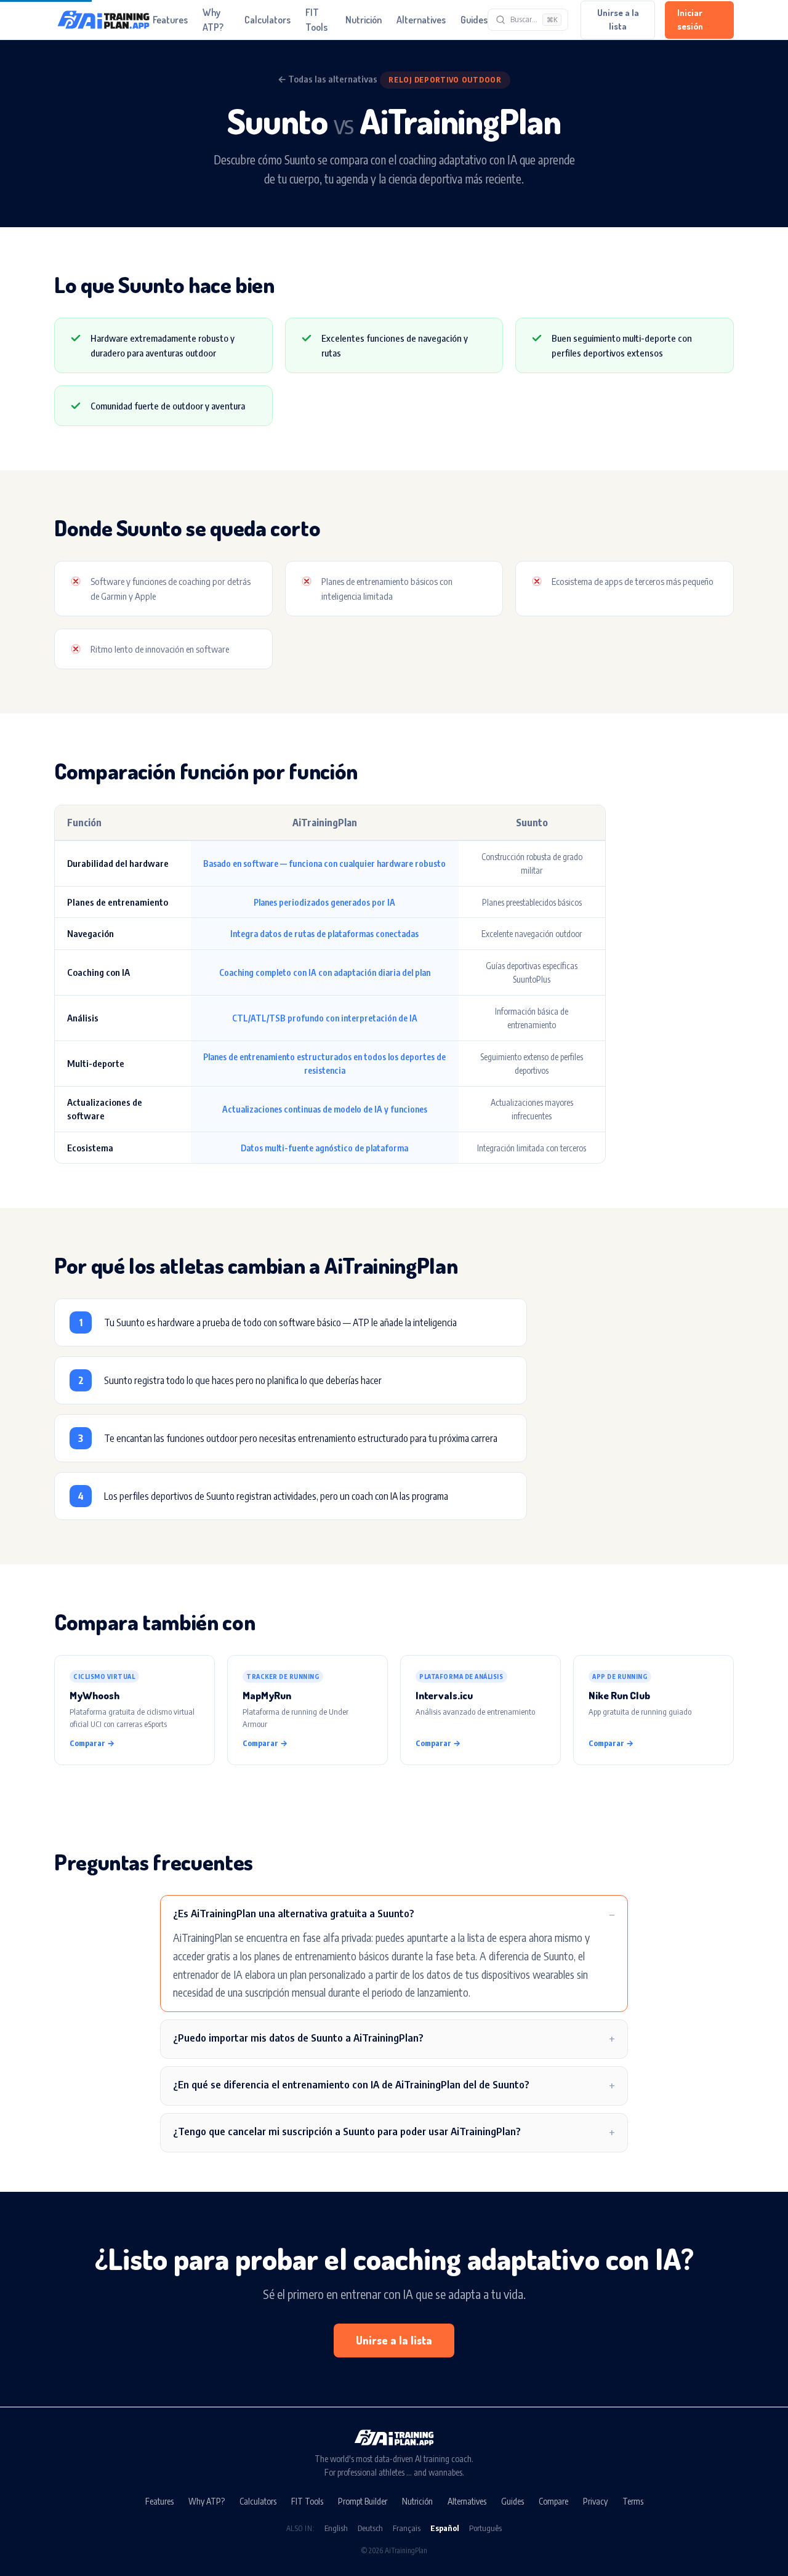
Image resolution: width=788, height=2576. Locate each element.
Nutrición (364, 20)
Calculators (267, 20)
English (336, 2528)
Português (485, 2528)
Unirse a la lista (618, 20)
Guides (474, 20)
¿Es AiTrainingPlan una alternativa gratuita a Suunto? (294, 1913)
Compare (553, 2501)
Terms (633, 2501)
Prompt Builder (363, 2501)
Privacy (595, 2501)
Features (170, 20)
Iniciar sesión (690, 20)
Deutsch (370, 2528)
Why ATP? (213, 20)
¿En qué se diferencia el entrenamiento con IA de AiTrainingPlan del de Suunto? (351, 2084)
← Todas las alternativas (328, 79)
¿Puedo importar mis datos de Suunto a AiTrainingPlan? (298, 2038)
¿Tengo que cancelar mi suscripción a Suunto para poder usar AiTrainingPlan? (347, 2131)
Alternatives (421, 20)
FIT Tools (316, 20)
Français (407, 2528)
